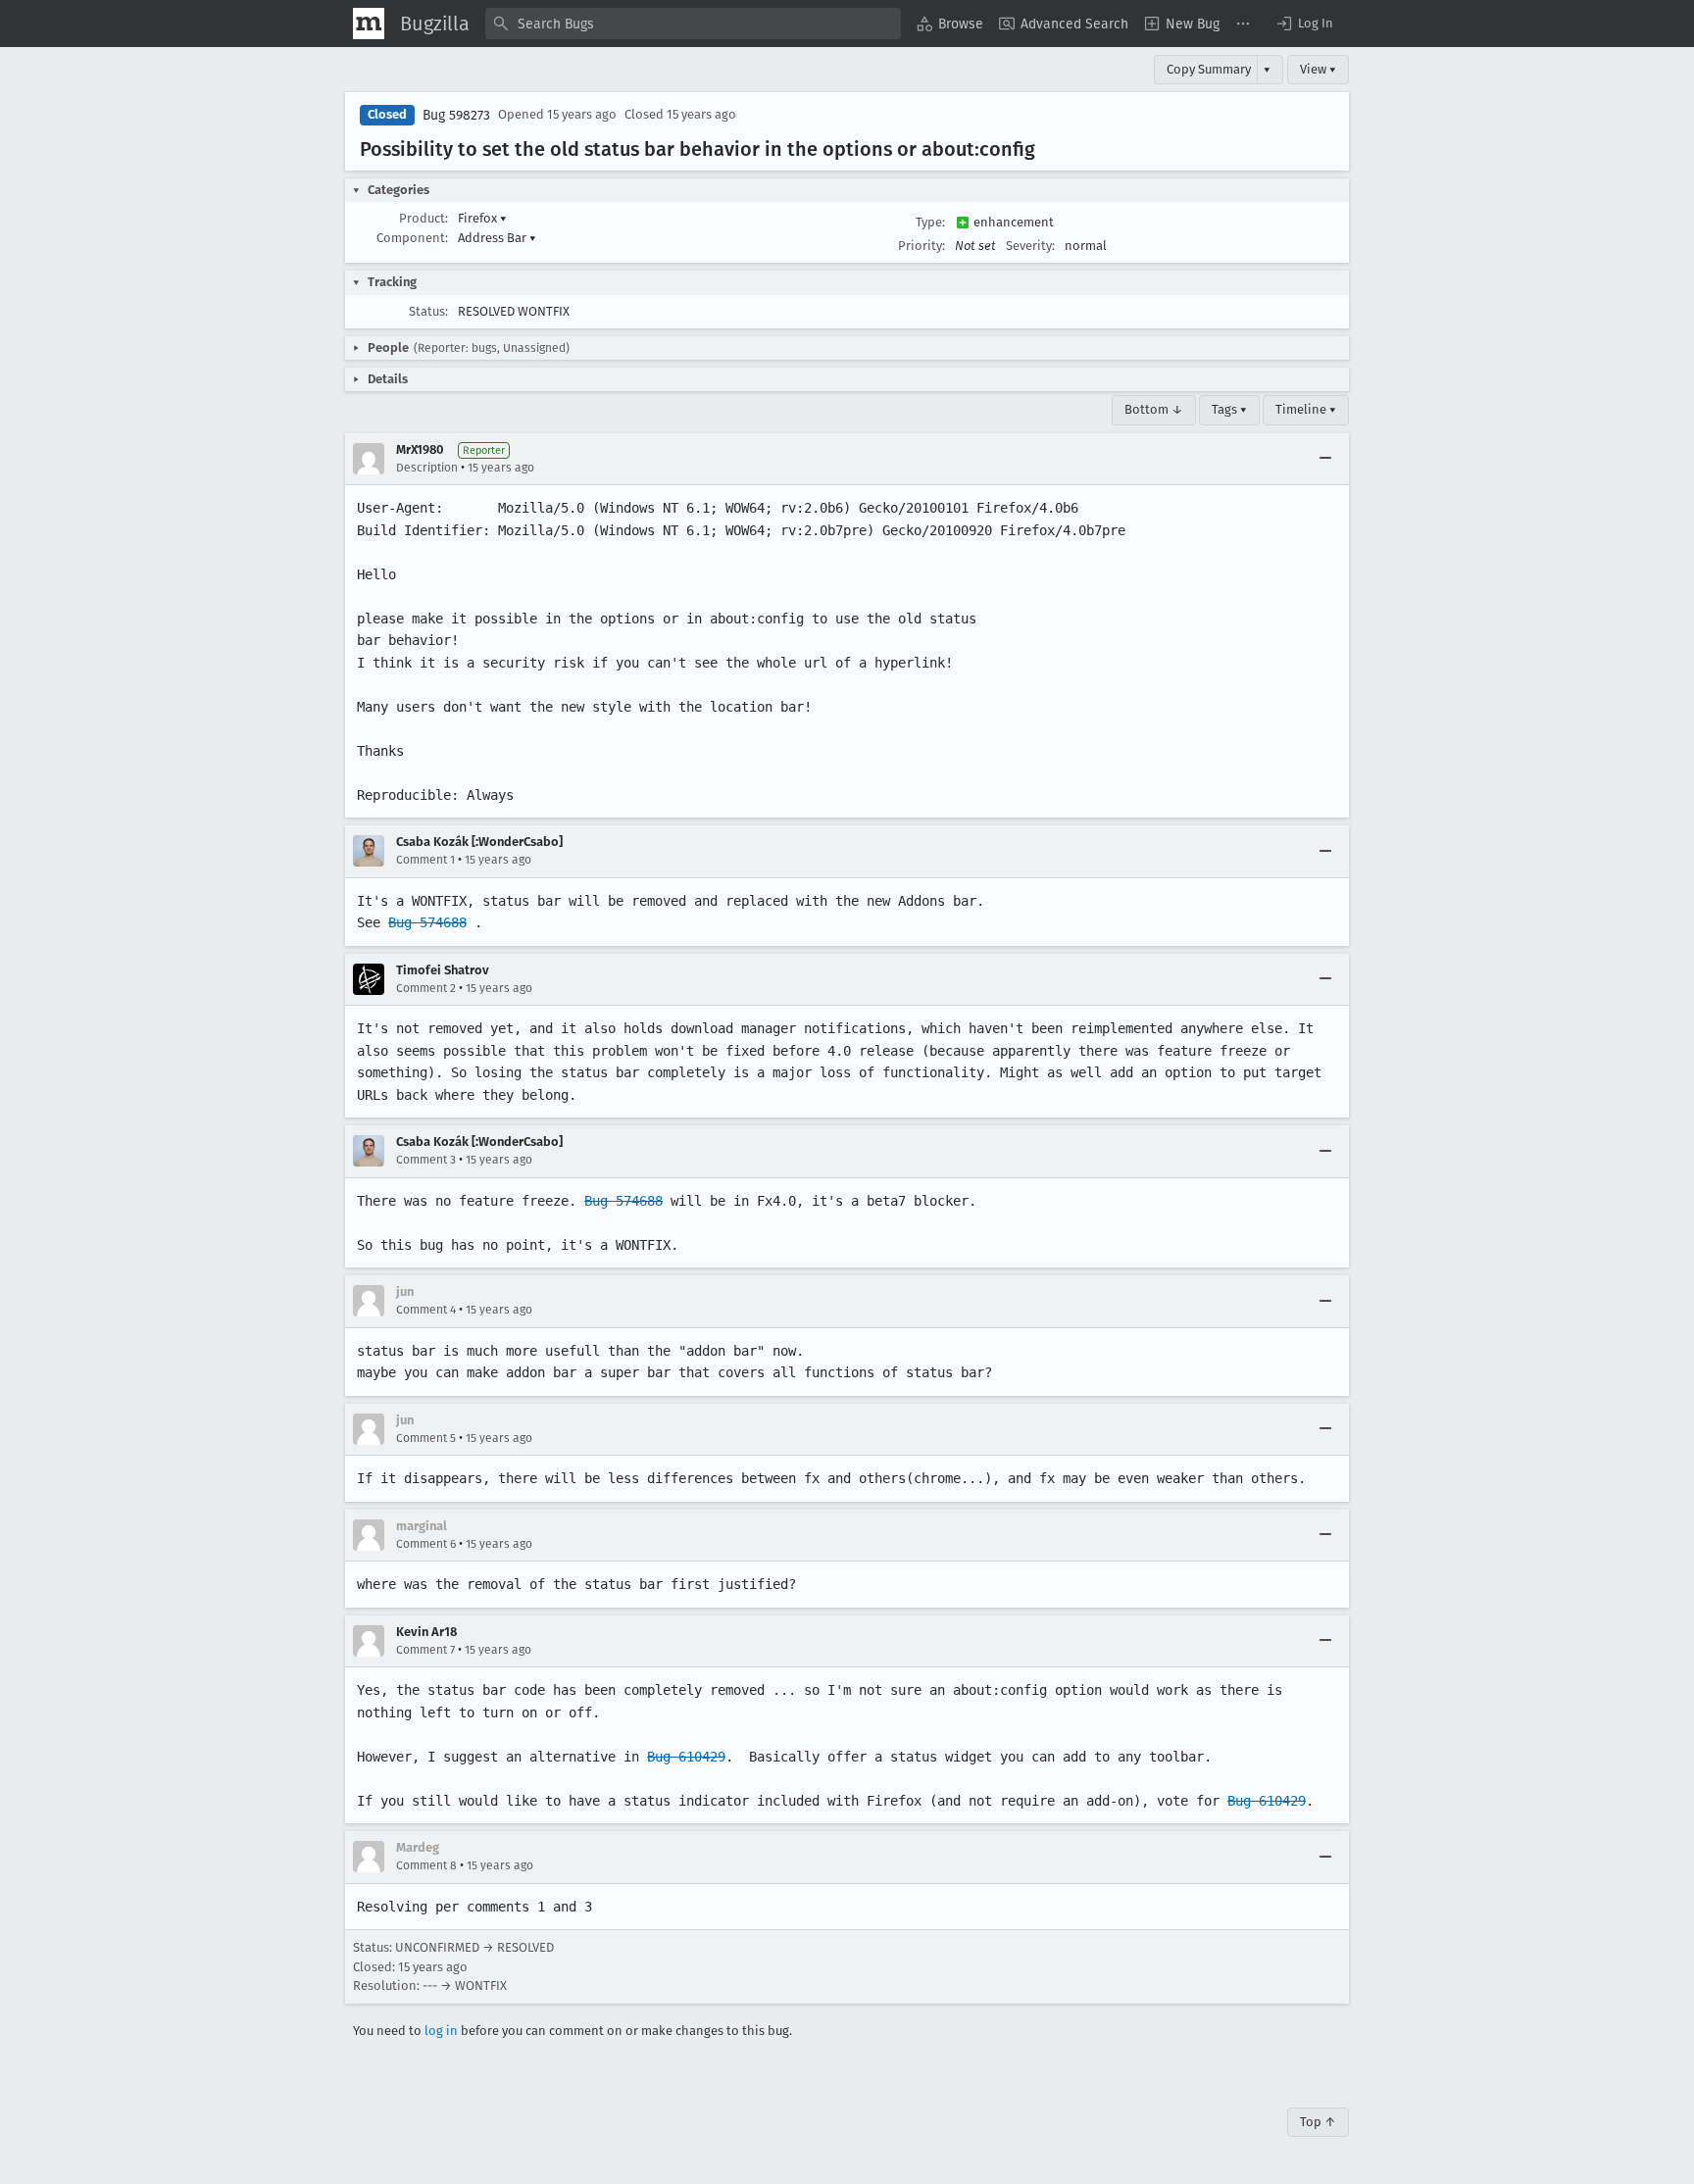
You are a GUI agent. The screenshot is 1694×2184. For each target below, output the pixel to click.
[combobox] (693, 24)
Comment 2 (426, 988)
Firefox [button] (482, 218)
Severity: (1030, 246)
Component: (412, 238)
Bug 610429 (686, 1757)
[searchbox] (693, 24)
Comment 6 (426, 1544)
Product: (423, 218)
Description (427, 468)
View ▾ (1318, 69)
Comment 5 (426, 1438)
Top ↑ (1318, 2122)
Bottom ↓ (1154, 409)
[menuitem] (950, 24)
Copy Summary (1209, 69)
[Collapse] (1325, 459)
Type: (930, 222)
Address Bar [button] (497, 238)
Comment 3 (426, 1160)
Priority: (922, 246)
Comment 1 (425, 860)
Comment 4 (426, 1310)
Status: (428, 311)
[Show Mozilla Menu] (369, 24)
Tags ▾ (1229, 409)
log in (441, 2031)
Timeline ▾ (1306, 409)
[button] (1304, 24)
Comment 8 (426, 1865)
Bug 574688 (427, 922)
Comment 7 (425, 1650)
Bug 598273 (456, 115)
